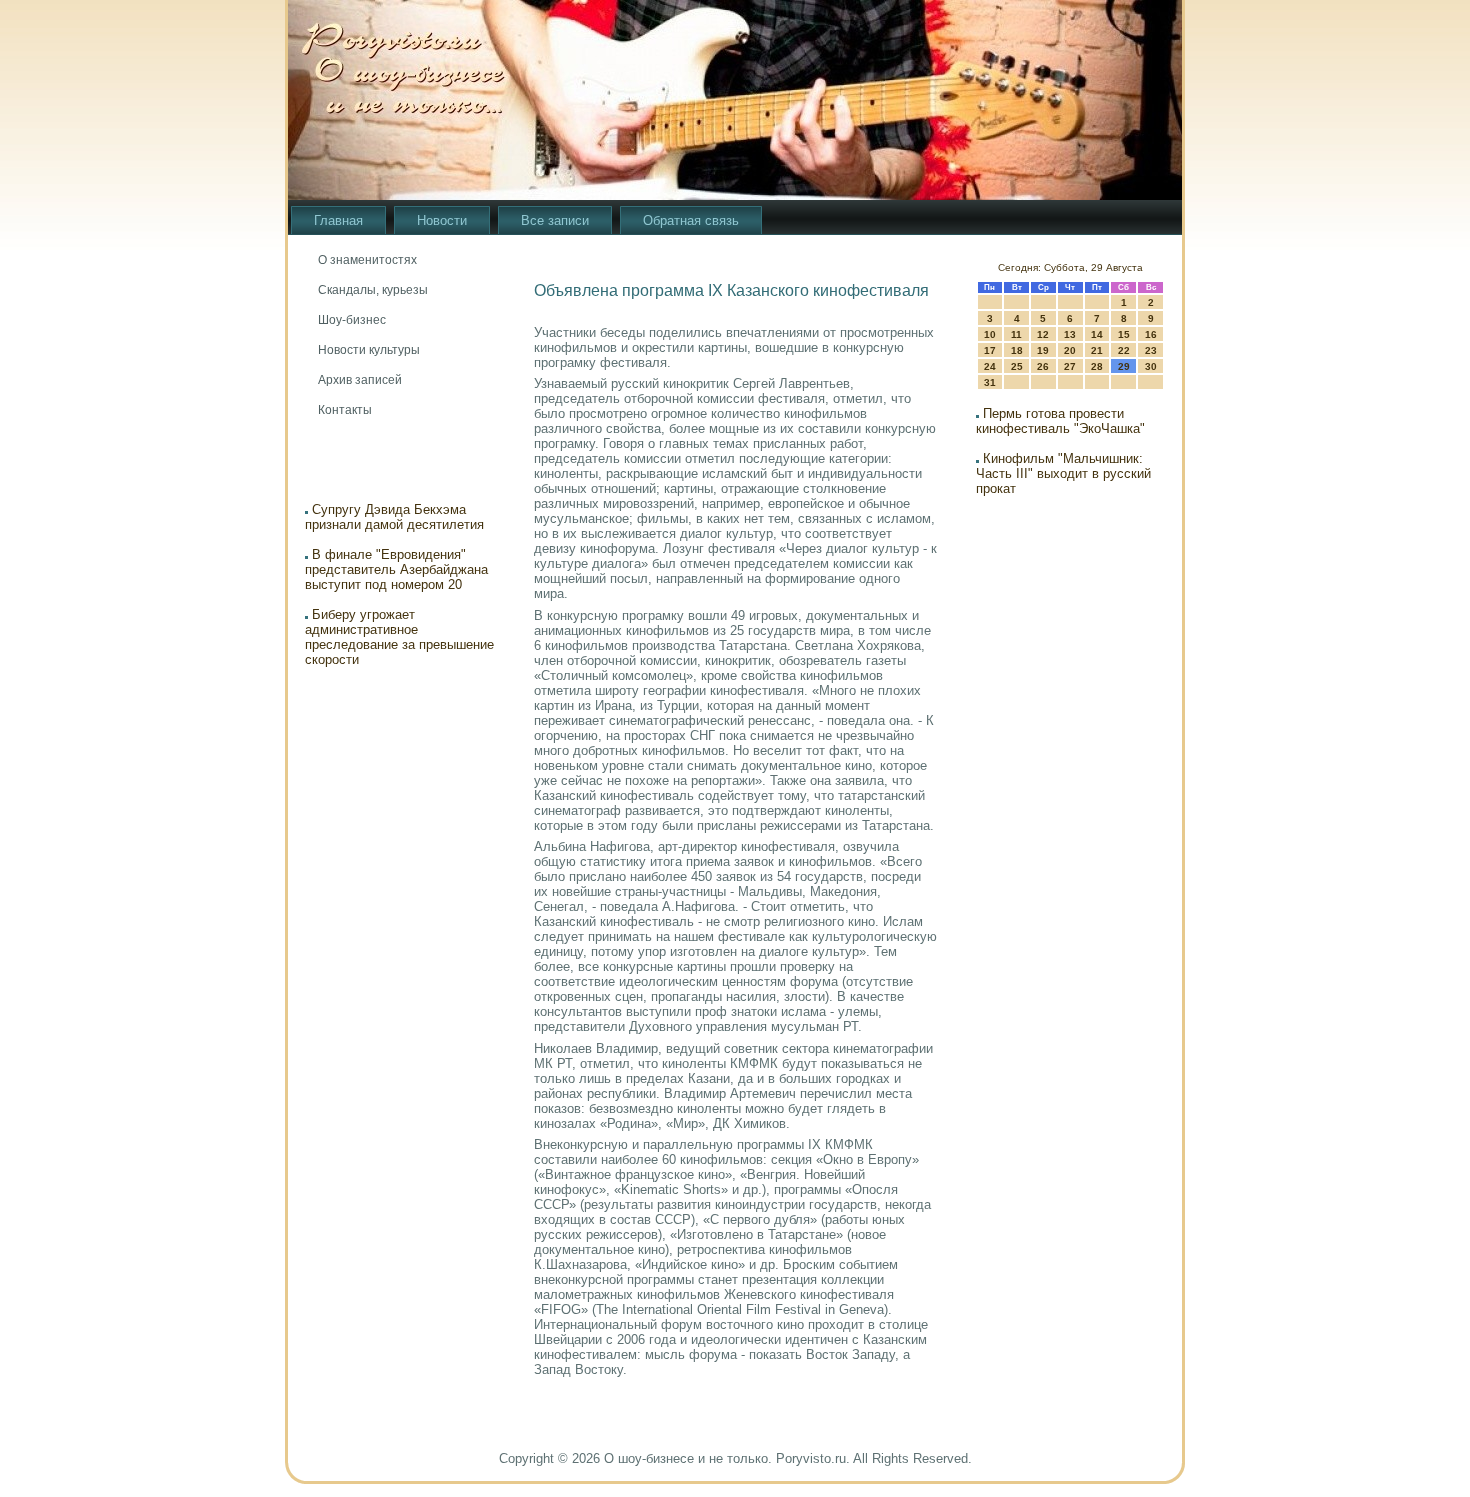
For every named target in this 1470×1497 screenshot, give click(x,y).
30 (1151, 366)
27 (1070, 366)
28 (1097, 366)
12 (1043, 334)
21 (1097, 350)
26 (1043, 366)
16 (1151, 334)
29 (1124, 366)
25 (1017, 366)
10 (990, 334)
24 (990, 366)
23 (1151, 350)
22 (1124, 350)
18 (1017, 350)
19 (1043, 350)
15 (1124, 334)
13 (1070, 334)
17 (990, 350)
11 (1016, 334)
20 (1070, 350)
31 (990, 382)
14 (1097, 334)
